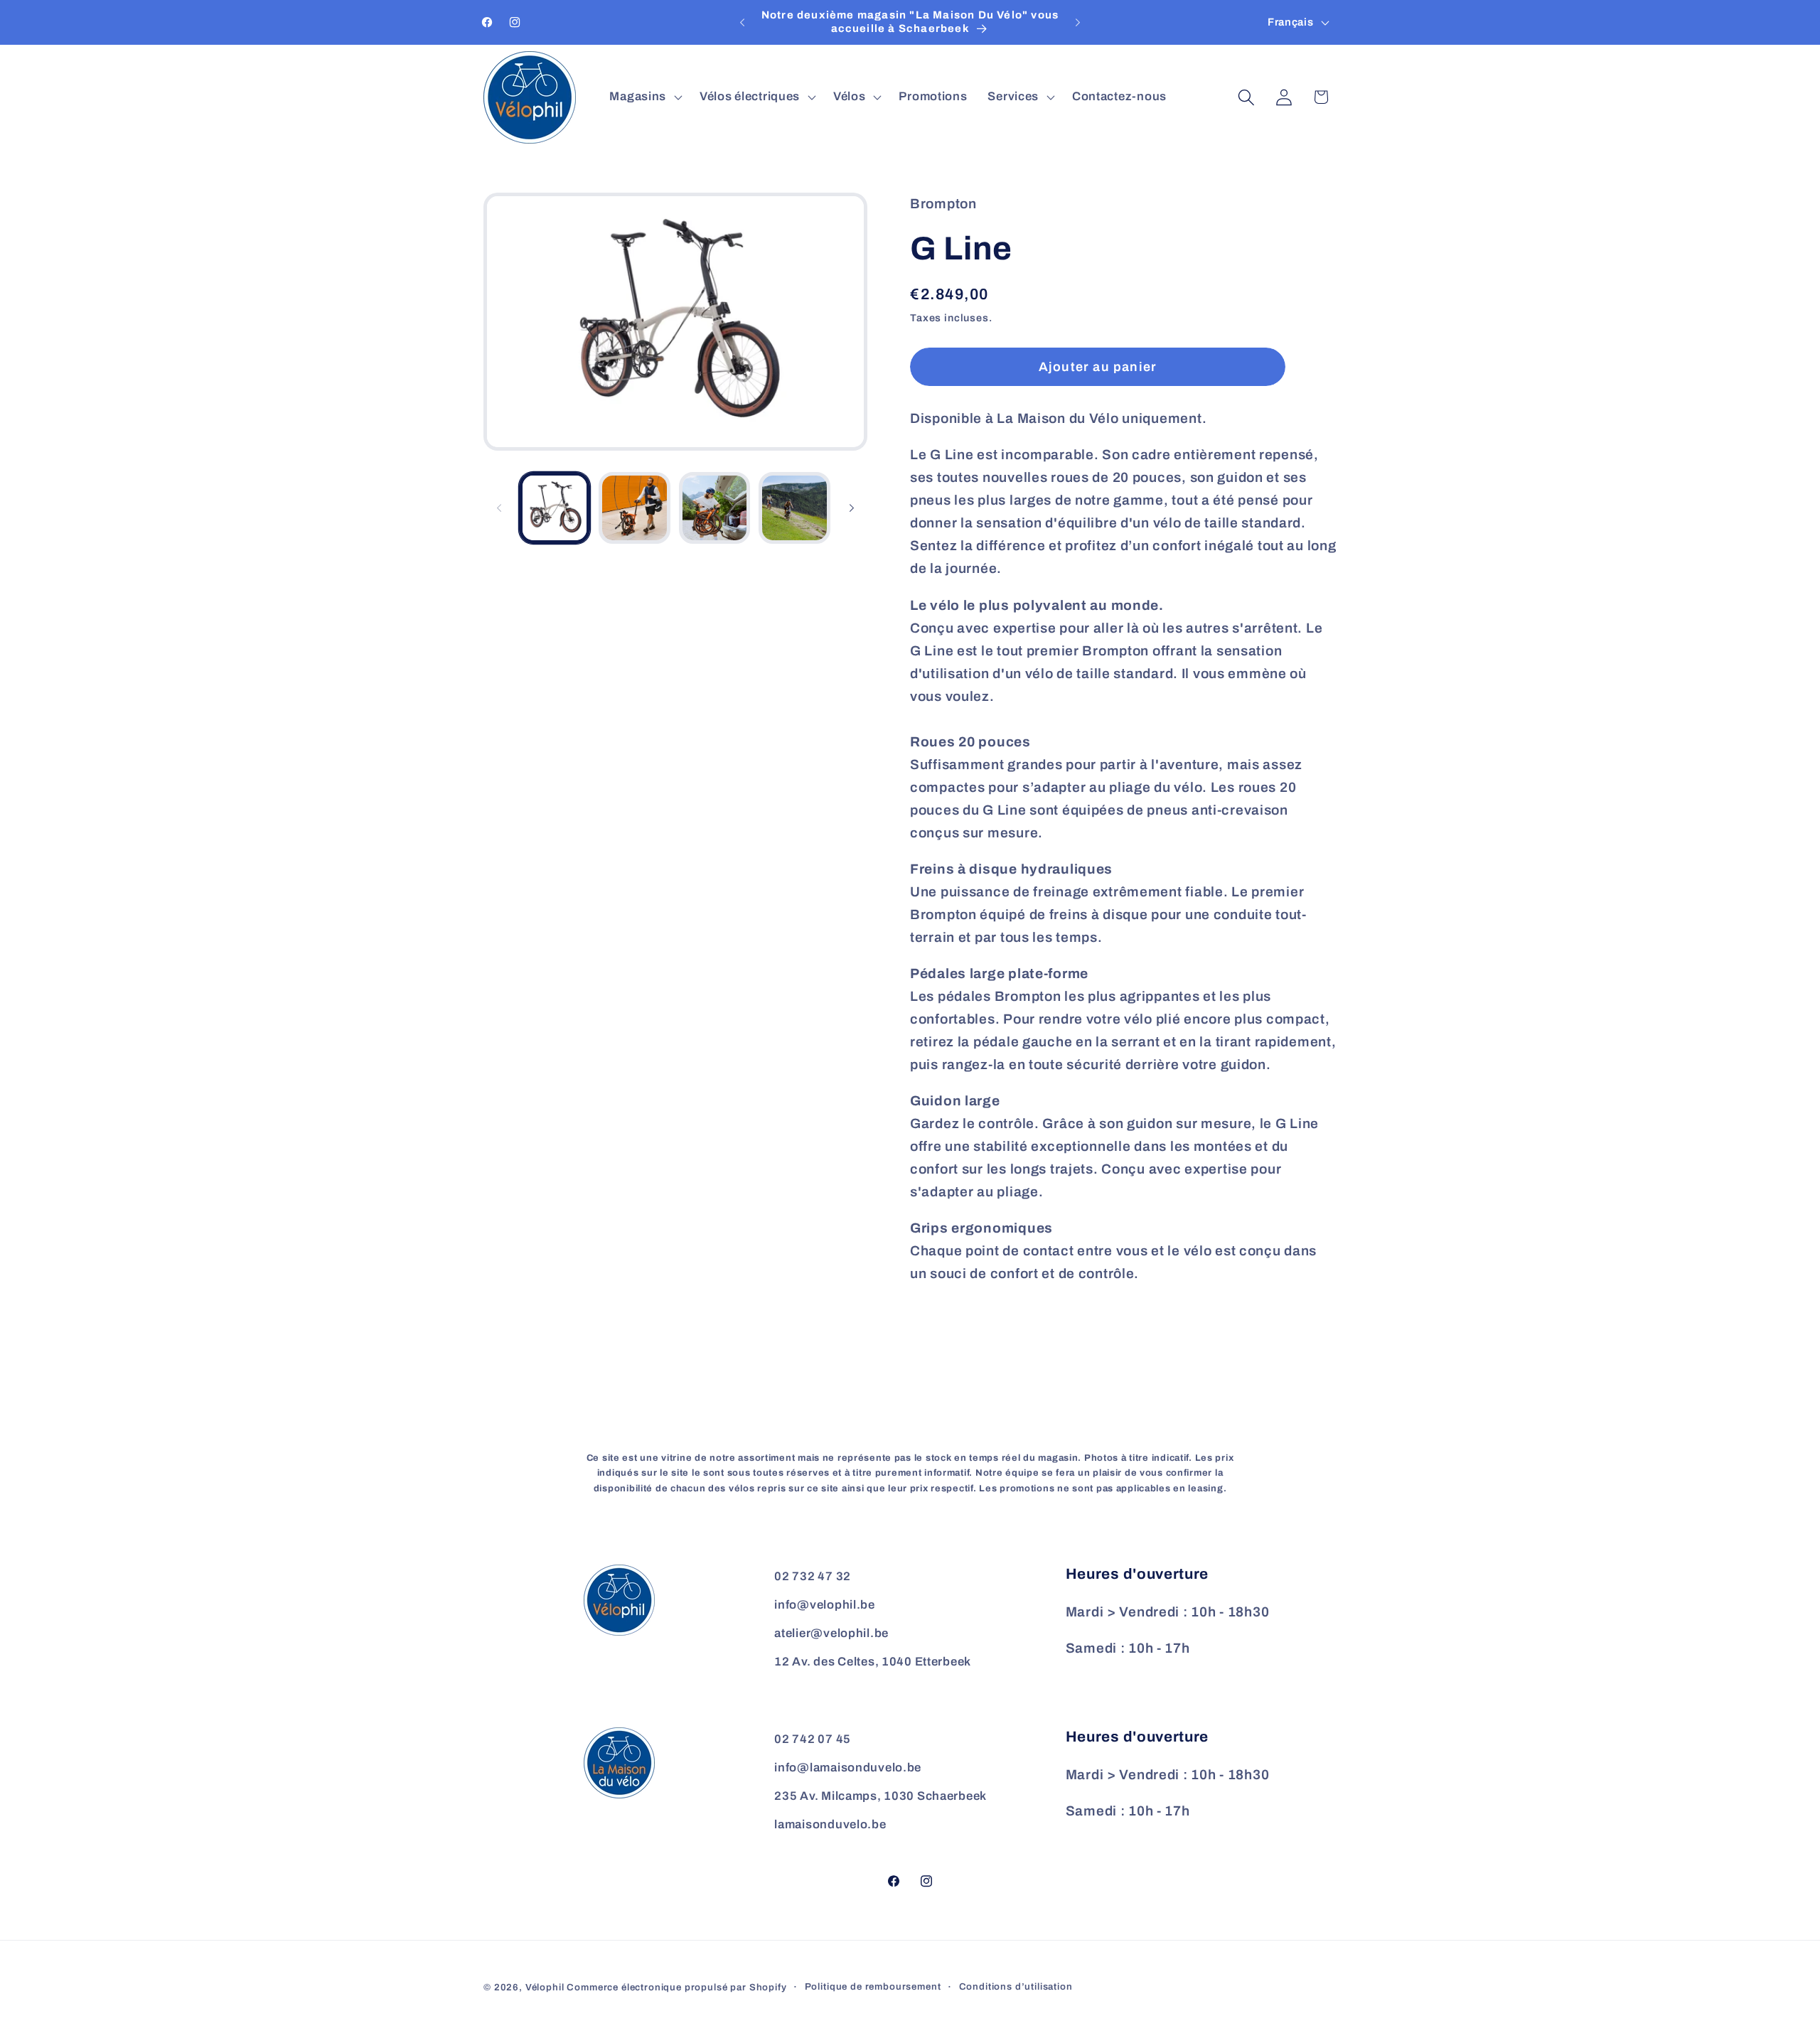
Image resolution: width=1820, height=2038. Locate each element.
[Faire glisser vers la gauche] (499, 508)
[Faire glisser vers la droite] (852, 508)
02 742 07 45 (813, 1739)
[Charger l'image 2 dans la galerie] (634, 508)
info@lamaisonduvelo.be (848, 1768)
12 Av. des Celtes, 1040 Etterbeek (873, 1662)
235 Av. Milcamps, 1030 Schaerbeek (880, 1796)
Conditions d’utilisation (1016, 1986)
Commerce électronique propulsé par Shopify (676, 1987)
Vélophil (545, 1987)
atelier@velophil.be (831, 1633)
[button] (644, 97)
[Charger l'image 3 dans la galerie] (714, 508)
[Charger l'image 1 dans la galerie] (555, 508)
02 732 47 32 (813, 1576)
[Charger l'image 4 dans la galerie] (794, 508)
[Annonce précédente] (742, 23)
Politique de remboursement (873, 1986)
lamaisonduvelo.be (830, 1824)
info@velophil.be (825, 1605)
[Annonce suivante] (1078, 23)
